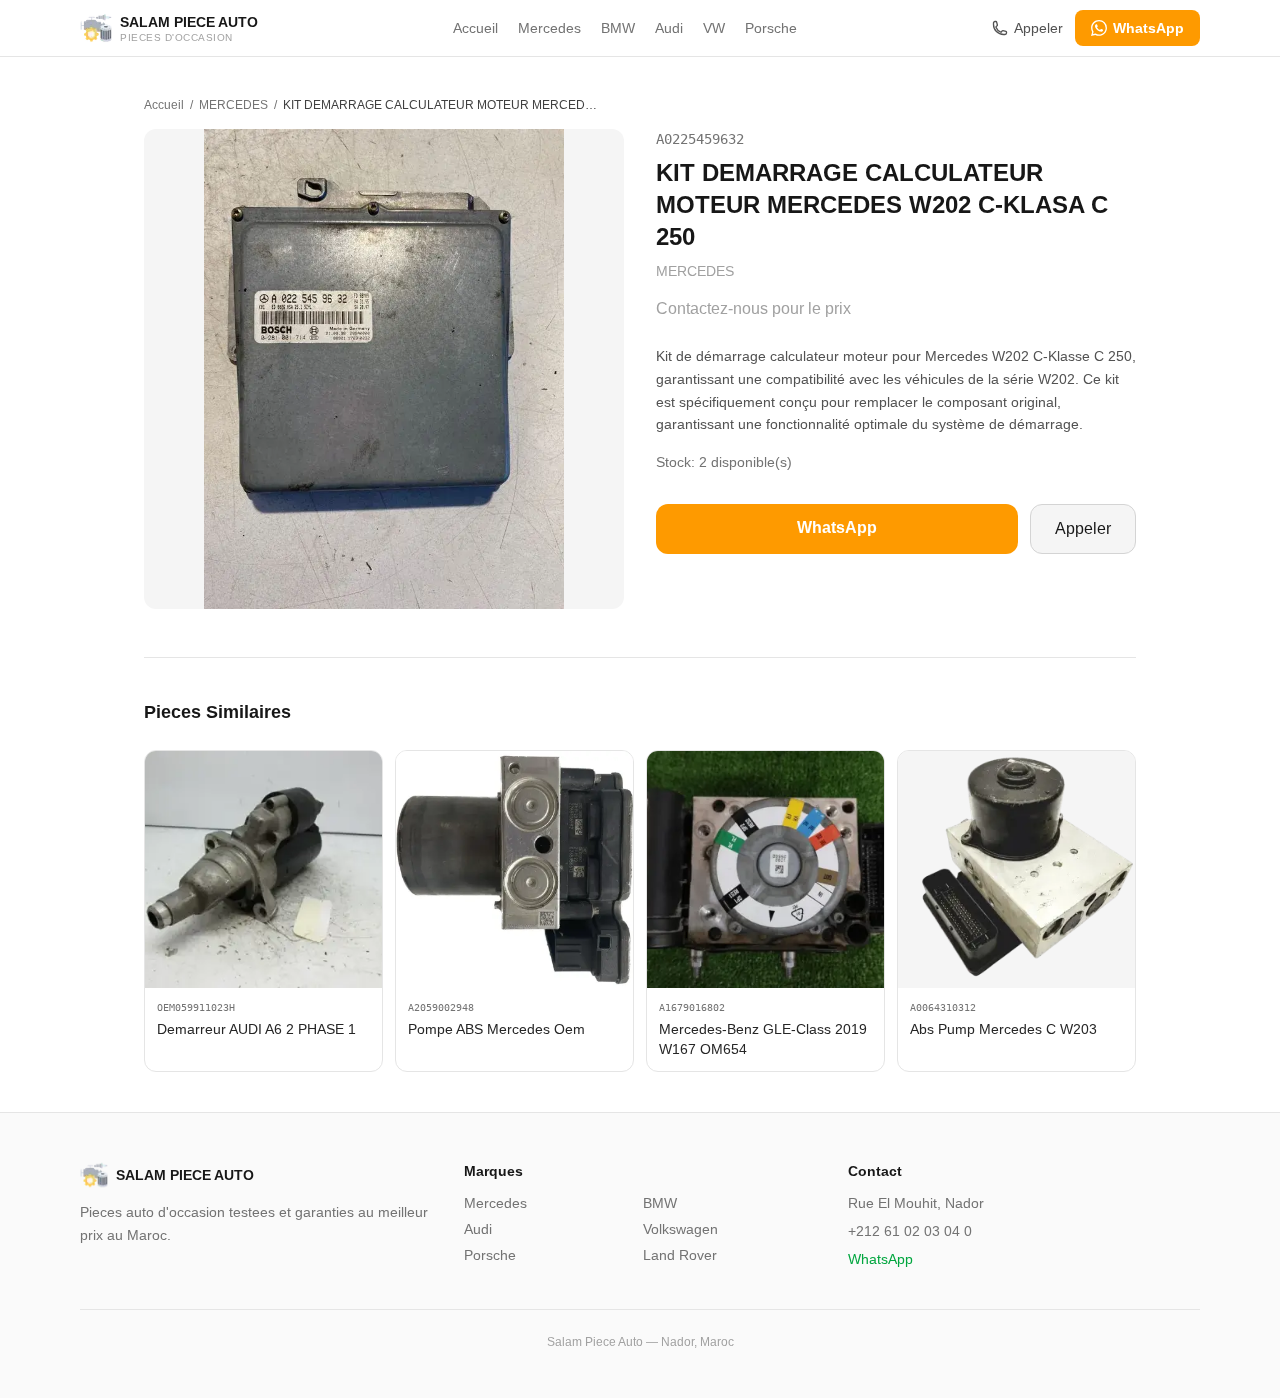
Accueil (475, 28)
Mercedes (549, 28)
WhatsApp (1148, 28)
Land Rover (680, 1255)
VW (714, 28)
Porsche (771, 28)
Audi (669, 28)
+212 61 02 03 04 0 (910, 1231)
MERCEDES (233, 105)
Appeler (1038, 28)
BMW (618, 28)
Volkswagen (680, 1229)
